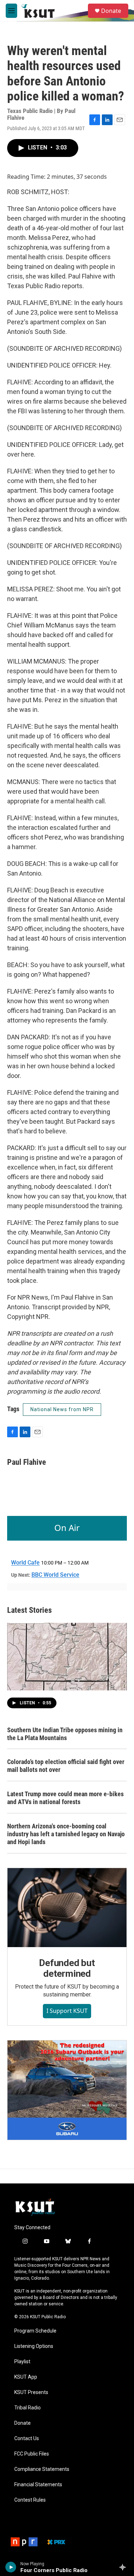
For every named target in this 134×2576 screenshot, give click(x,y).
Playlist (22, 2362)
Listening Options (34, 2346)
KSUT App (26, 2377)
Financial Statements (38, 2485)
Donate (111, 11)
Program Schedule (35, 2331)
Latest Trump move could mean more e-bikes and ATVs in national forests (65, 1798)
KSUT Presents (31, 2392)
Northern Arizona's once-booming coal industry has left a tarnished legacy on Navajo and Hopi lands (66, 1834)
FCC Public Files (32, 2454)
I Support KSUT (67, 2011)
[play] (11, 2567)
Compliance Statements (42, 2469)
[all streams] (125, 2567)
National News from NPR (62, 1409)
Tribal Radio (28, 2408)
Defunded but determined (67, 1968)
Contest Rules (30, 2500)
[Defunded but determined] (67, 1908)
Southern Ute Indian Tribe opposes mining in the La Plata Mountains (65, 1734)
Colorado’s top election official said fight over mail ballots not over (66, 1766)
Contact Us (27, 2439)
